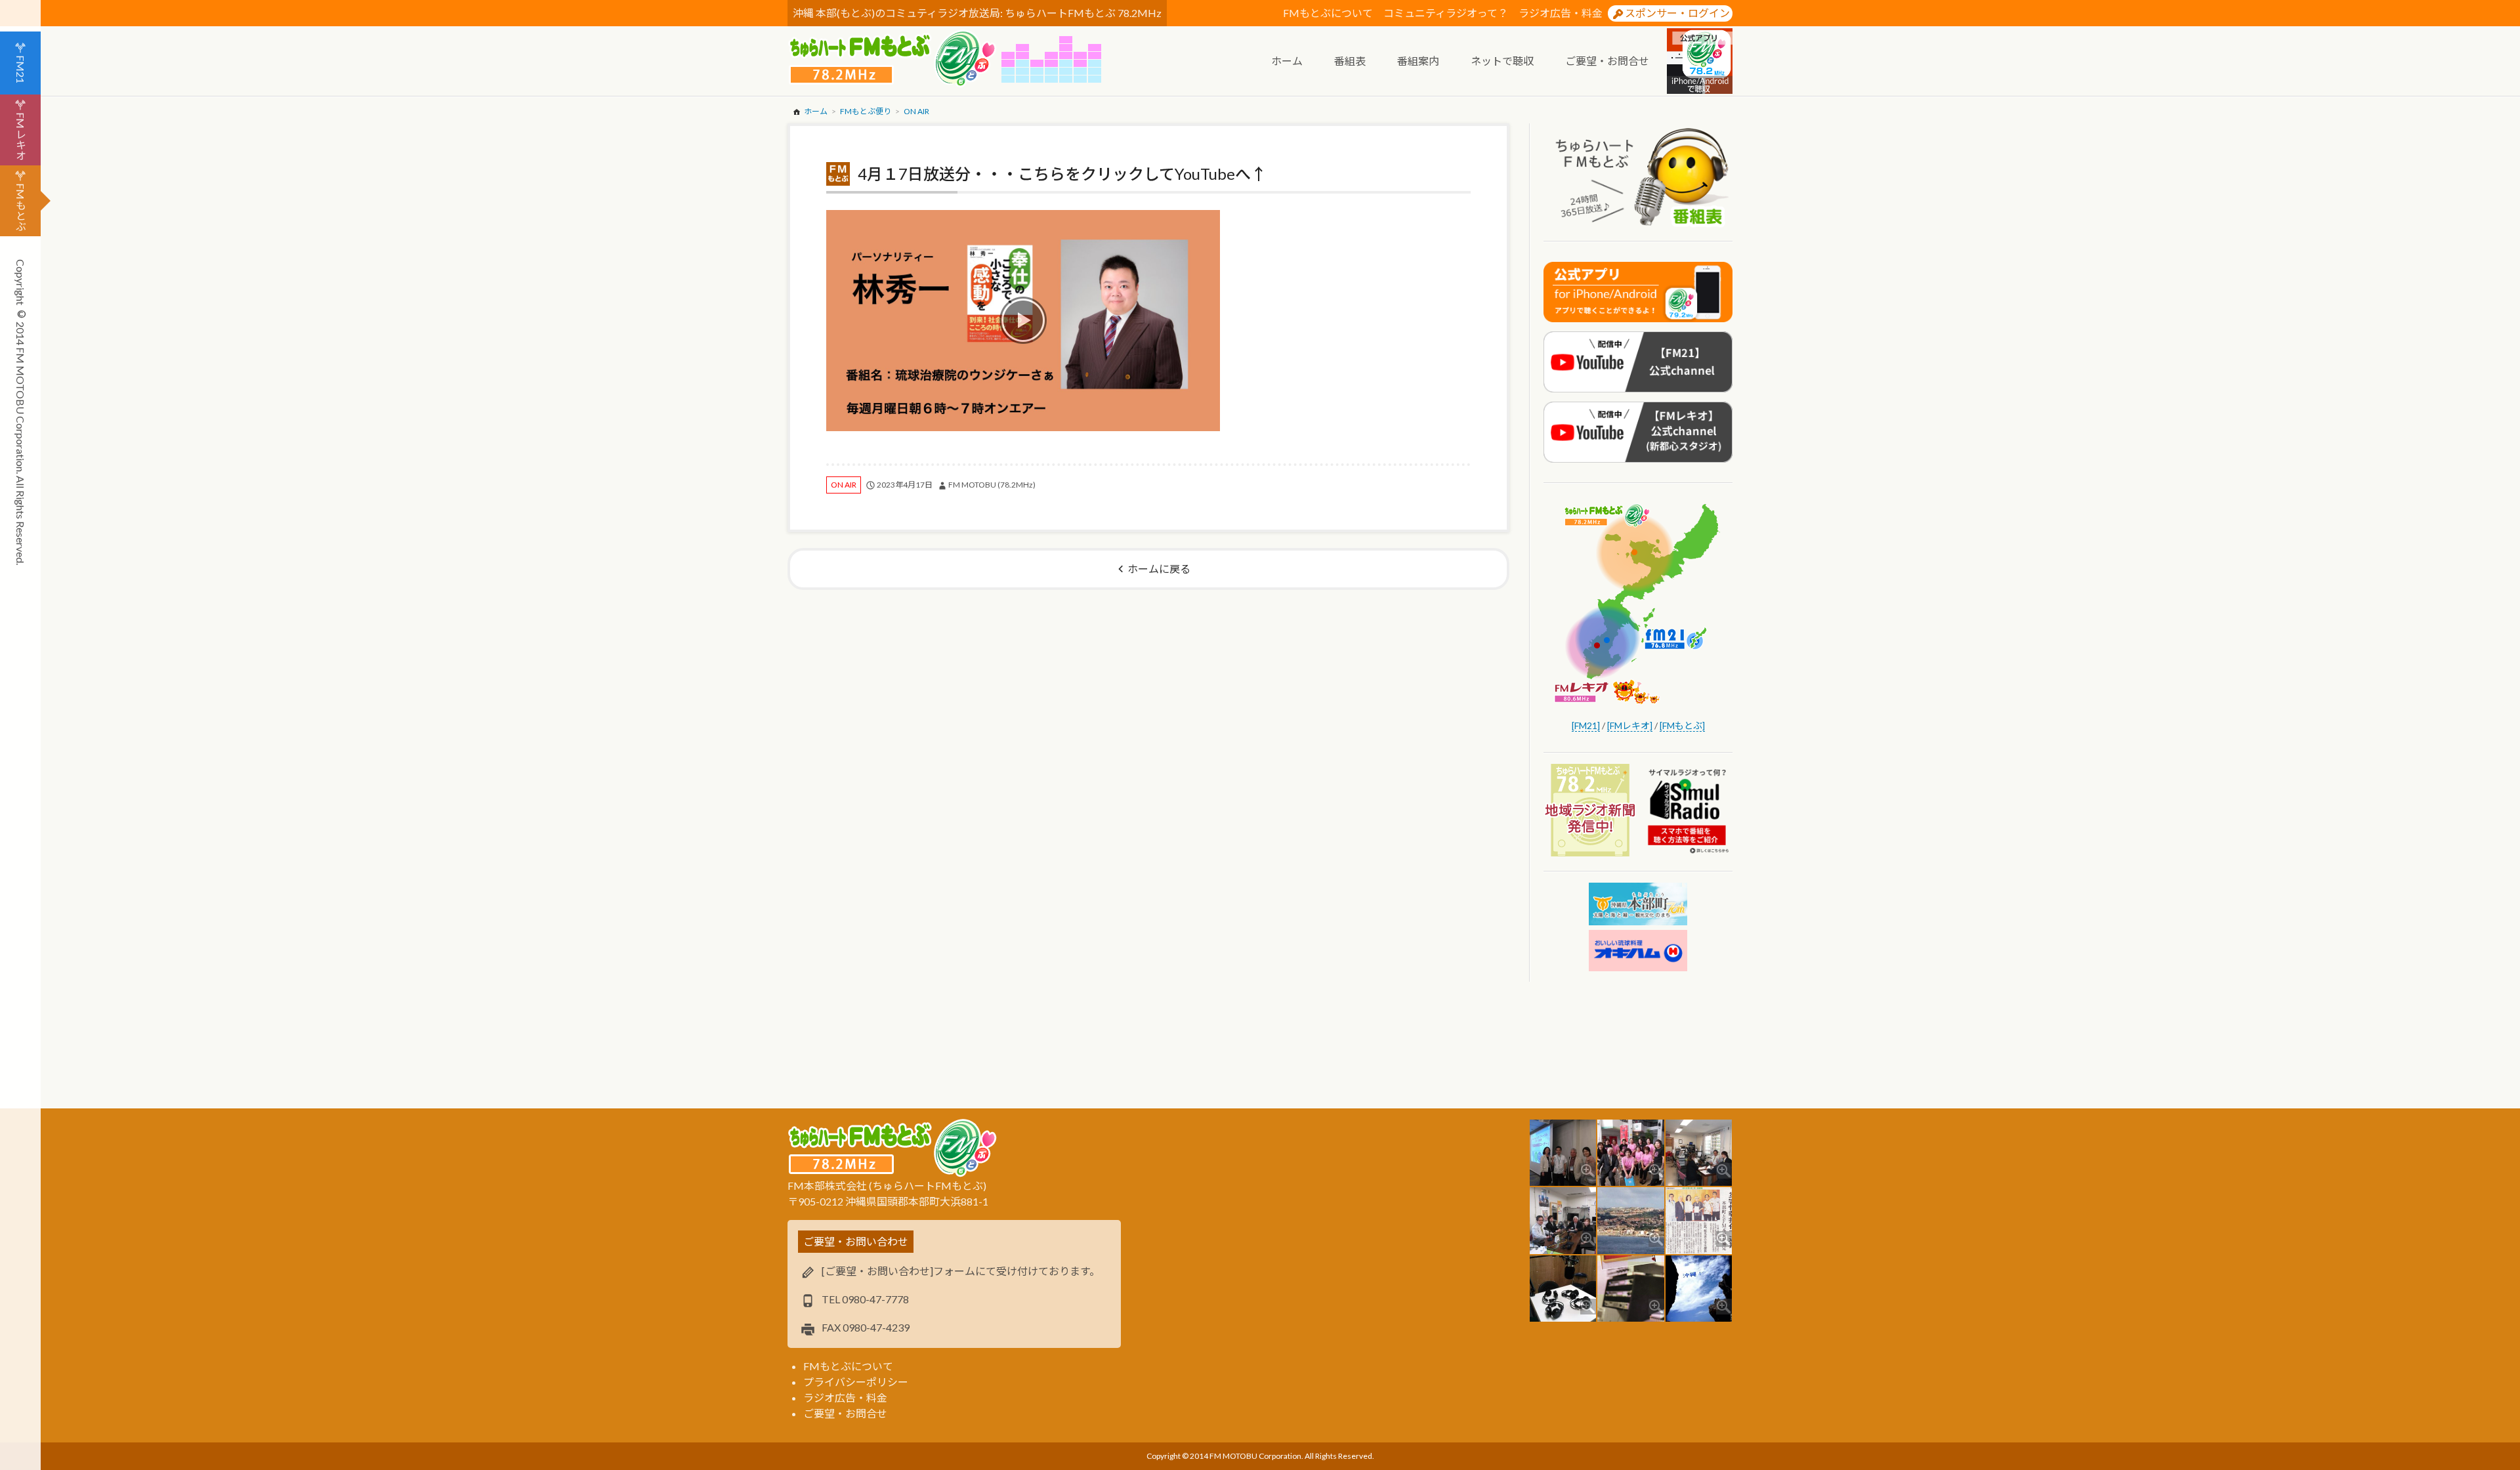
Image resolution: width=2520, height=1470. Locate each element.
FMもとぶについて (1328, 13)
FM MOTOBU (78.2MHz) (992, 485)
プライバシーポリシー (856, 1382)
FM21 (21, 69)
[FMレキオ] (1630, 725)
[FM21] (1586, 725)
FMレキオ (21, 136)
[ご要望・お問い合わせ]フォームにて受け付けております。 (961, 1271)
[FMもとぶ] (1682, 725)
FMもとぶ (21, 207)
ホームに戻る (1159, 569)
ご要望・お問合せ (845, 1413)
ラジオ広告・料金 (1561, 13)
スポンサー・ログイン (1677, 13)
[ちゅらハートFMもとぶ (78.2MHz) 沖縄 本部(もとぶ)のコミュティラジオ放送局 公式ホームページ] (894, 59)
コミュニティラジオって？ (1446, 13)
